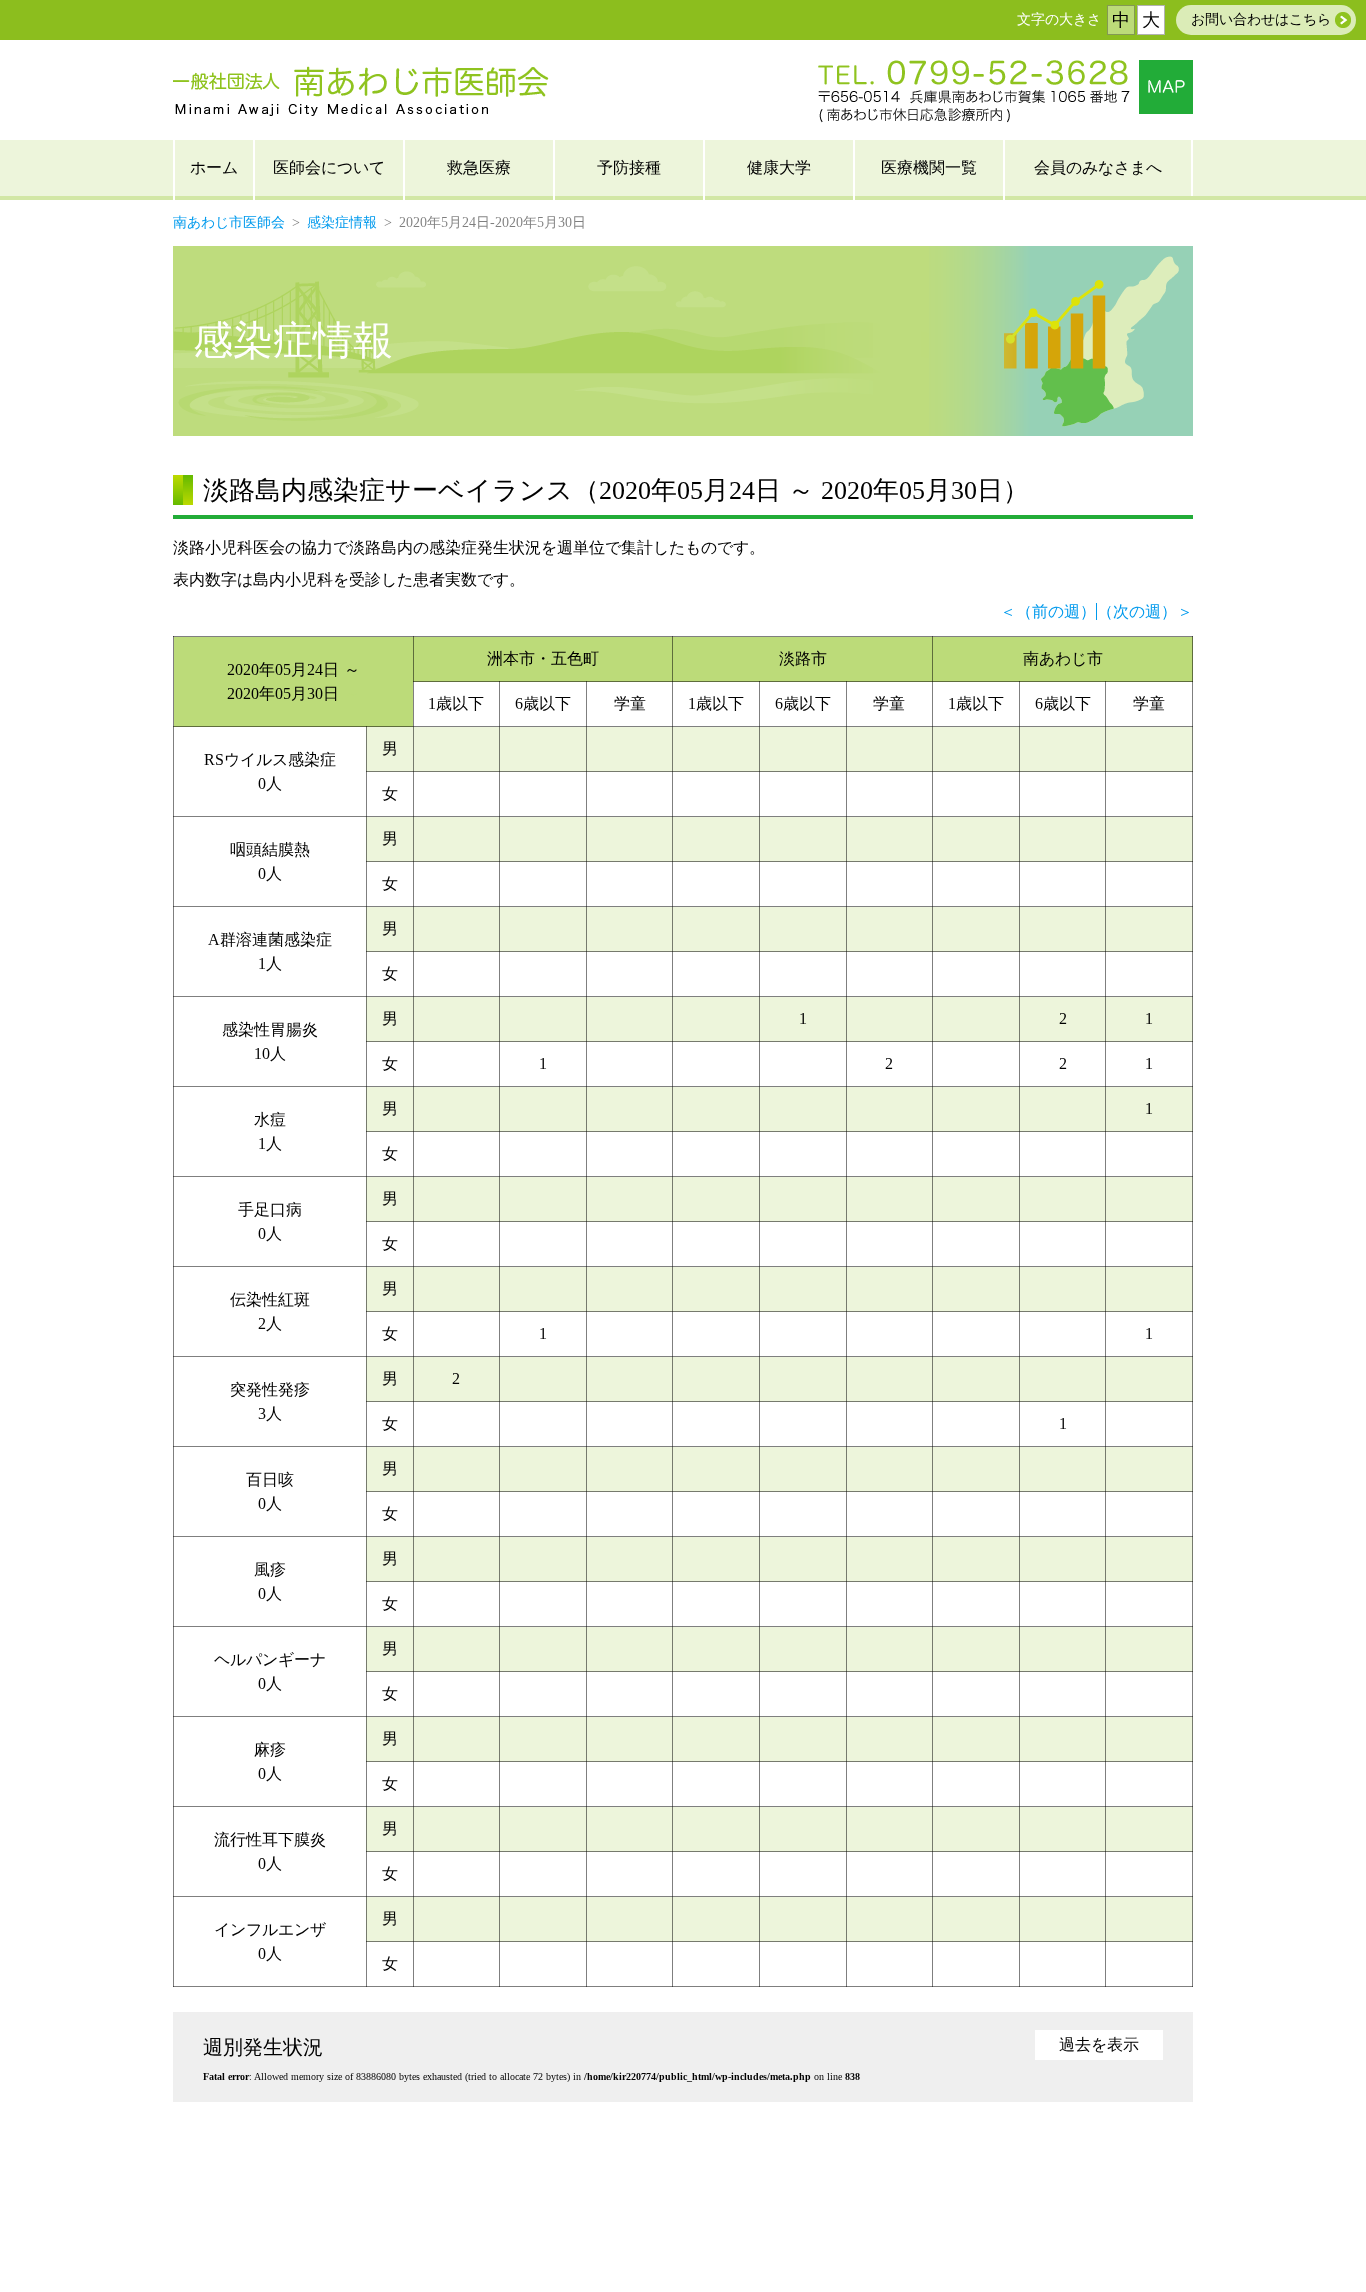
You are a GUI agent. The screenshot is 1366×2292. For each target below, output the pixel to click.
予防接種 (629, 167)
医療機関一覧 (929, 167)
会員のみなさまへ (1098, 167)
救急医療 (479, 167)
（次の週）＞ (1145, 611)
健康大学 (779, 167)
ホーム (214, 167)
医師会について (329, 167)
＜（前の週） (1048, 611)
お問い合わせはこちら (1261, 19)
